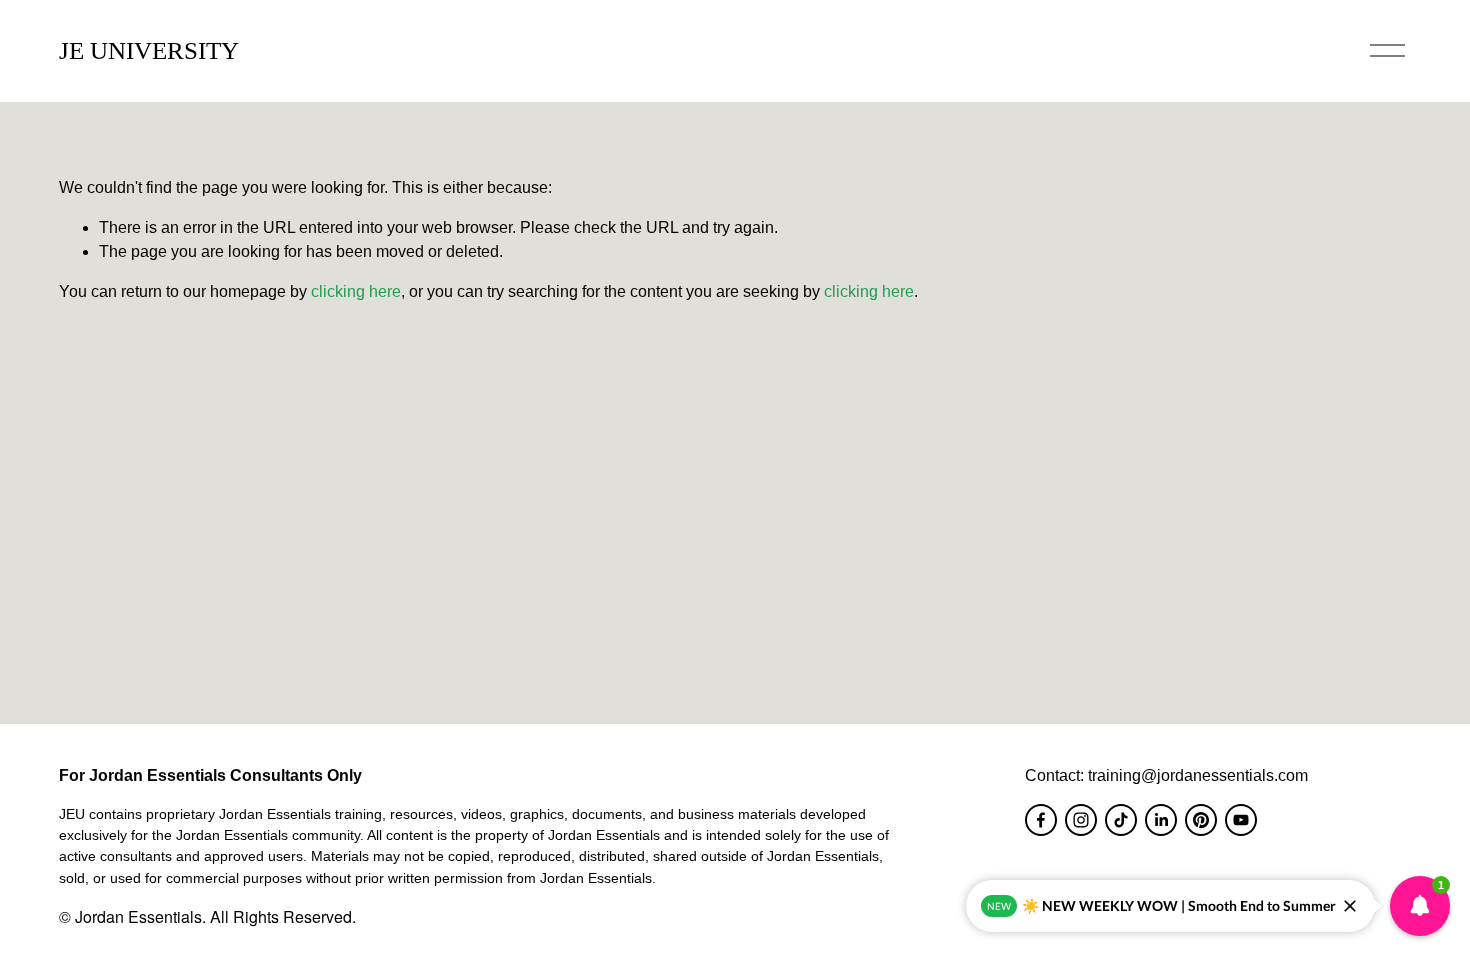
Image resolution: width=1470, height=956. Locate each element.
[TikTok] (1121, 820)
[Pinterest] (1201, 820)
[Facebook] (1041, 820)
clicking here (356, 291)
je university (149, 50)
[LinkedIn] (1161, 820)
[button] (1420, 906)
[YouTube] (1241, 820)
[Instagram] (1081, 820)
